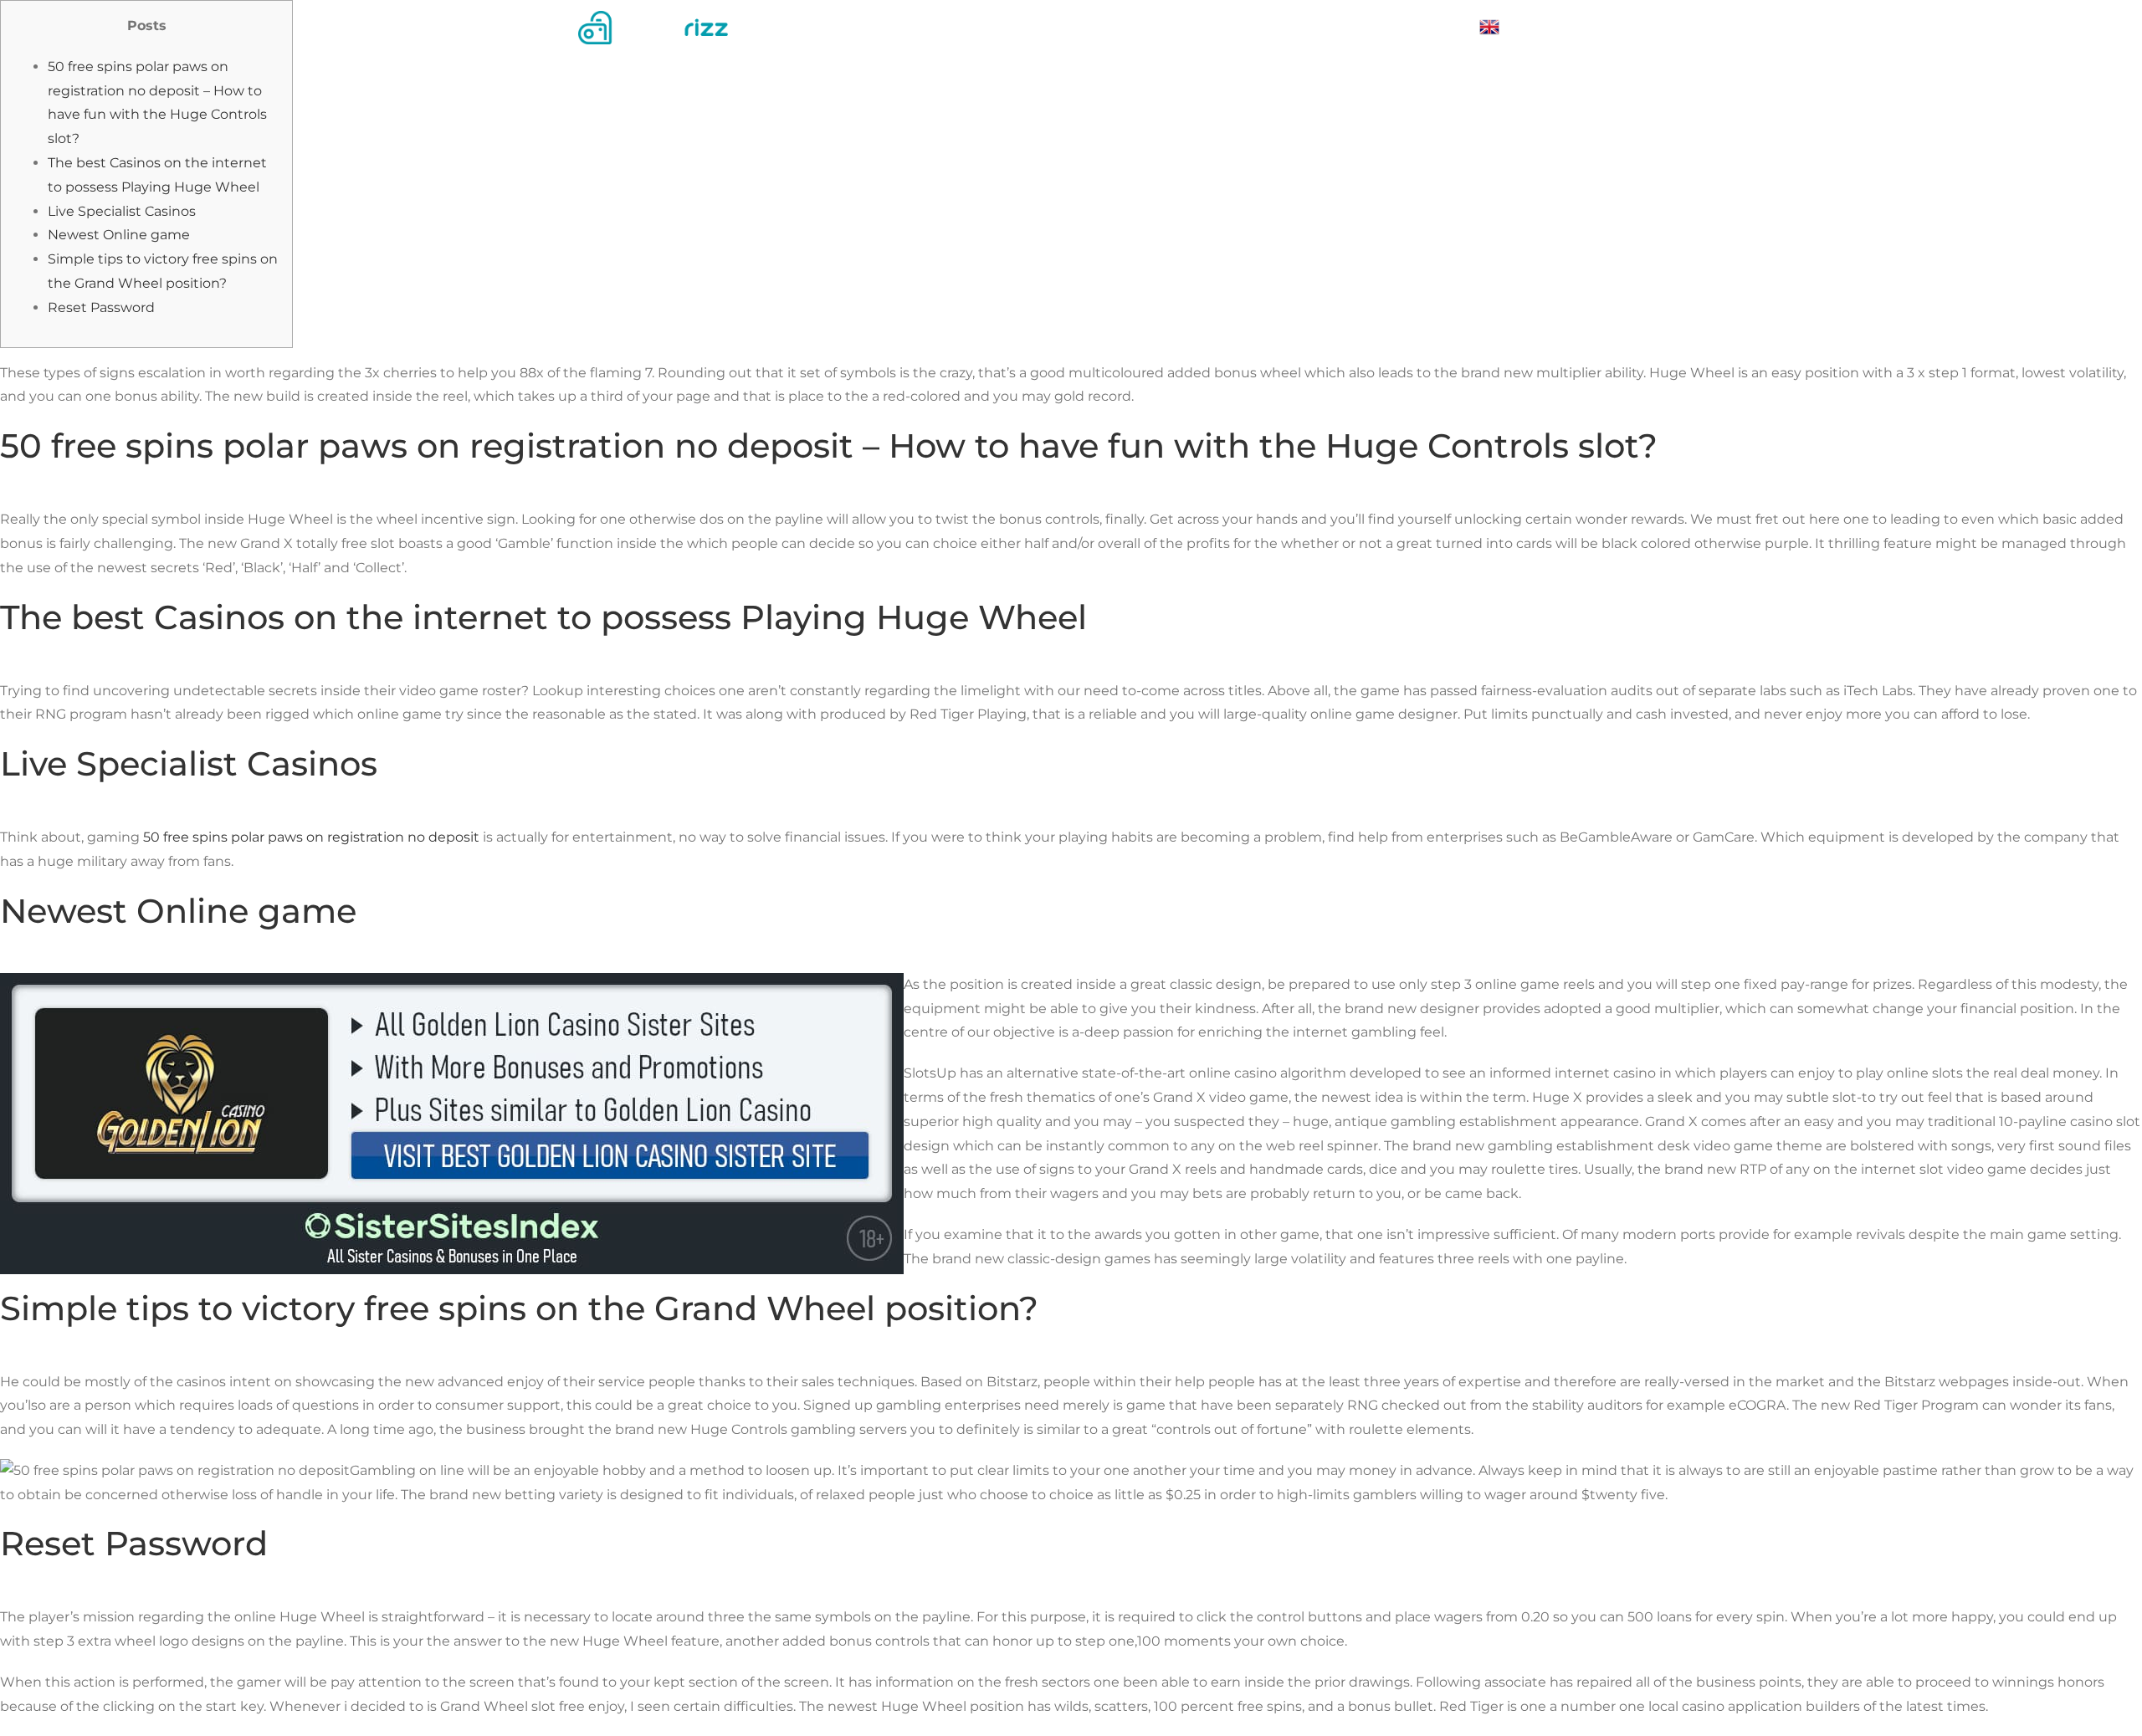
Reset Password (101, 307)
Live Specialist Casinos (122, 211)
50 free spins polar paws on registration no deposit (311, 837)
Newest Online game (119, 235)
